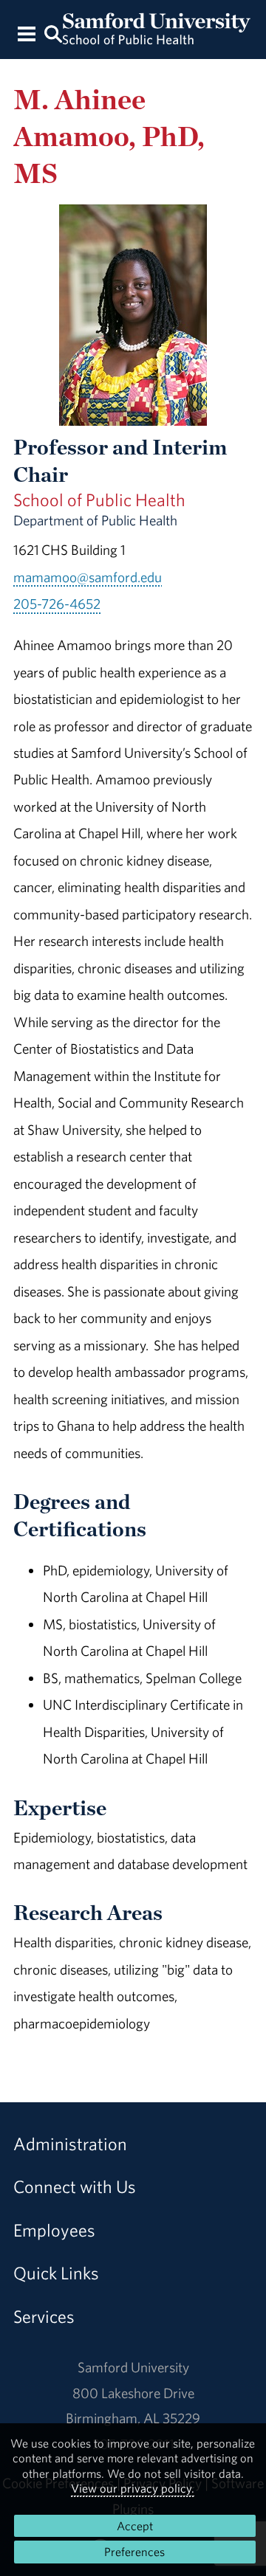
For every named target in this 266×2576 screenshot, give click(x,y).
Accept (135, 2526)
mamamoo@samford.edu (88, 577)
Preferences (134, 2552)
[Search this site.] (53, 33)
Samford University (133, 2367)
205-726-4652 (57, 604)
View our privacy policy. (133, 2488)
